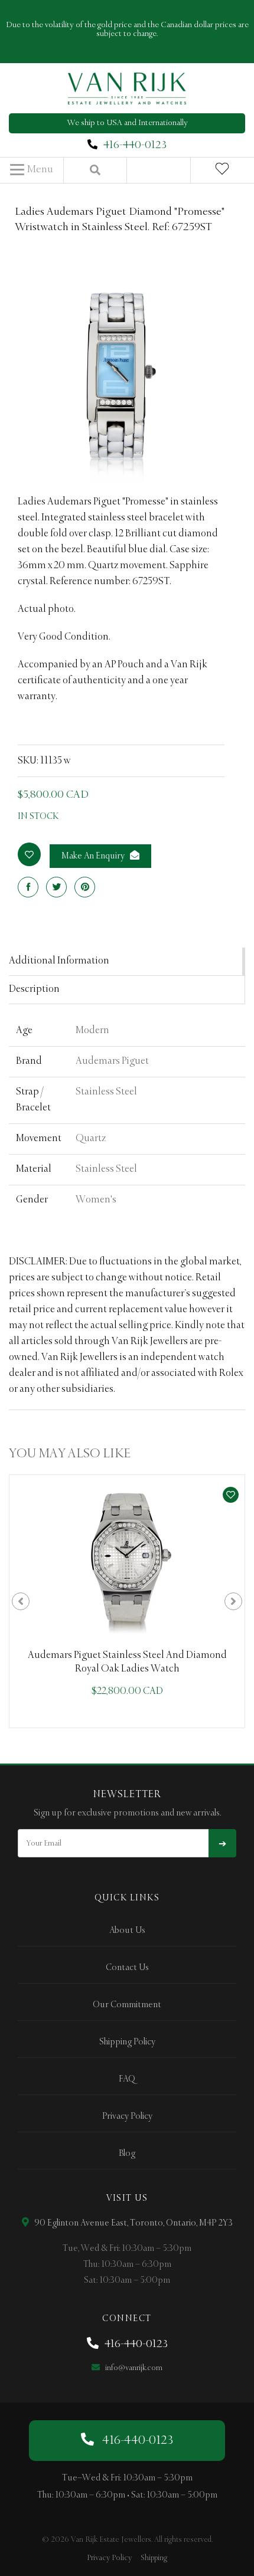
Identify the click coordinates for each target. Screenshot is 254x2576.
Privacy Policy (127, 2116)
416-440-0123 (135, 145)
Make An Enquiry (94, 856)
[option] (127, 1601)
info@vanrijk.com (133, 2368)
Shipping (154, 2558)
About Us (127, 1931)
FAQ (127, 2079)
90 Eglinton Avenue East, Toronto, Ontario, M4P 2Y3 (133, 2223)
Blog (127, 2154)
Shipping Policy (127, 2042)
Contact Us (127, 1968)
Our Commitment (127, 2005)
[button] (32, 170)
